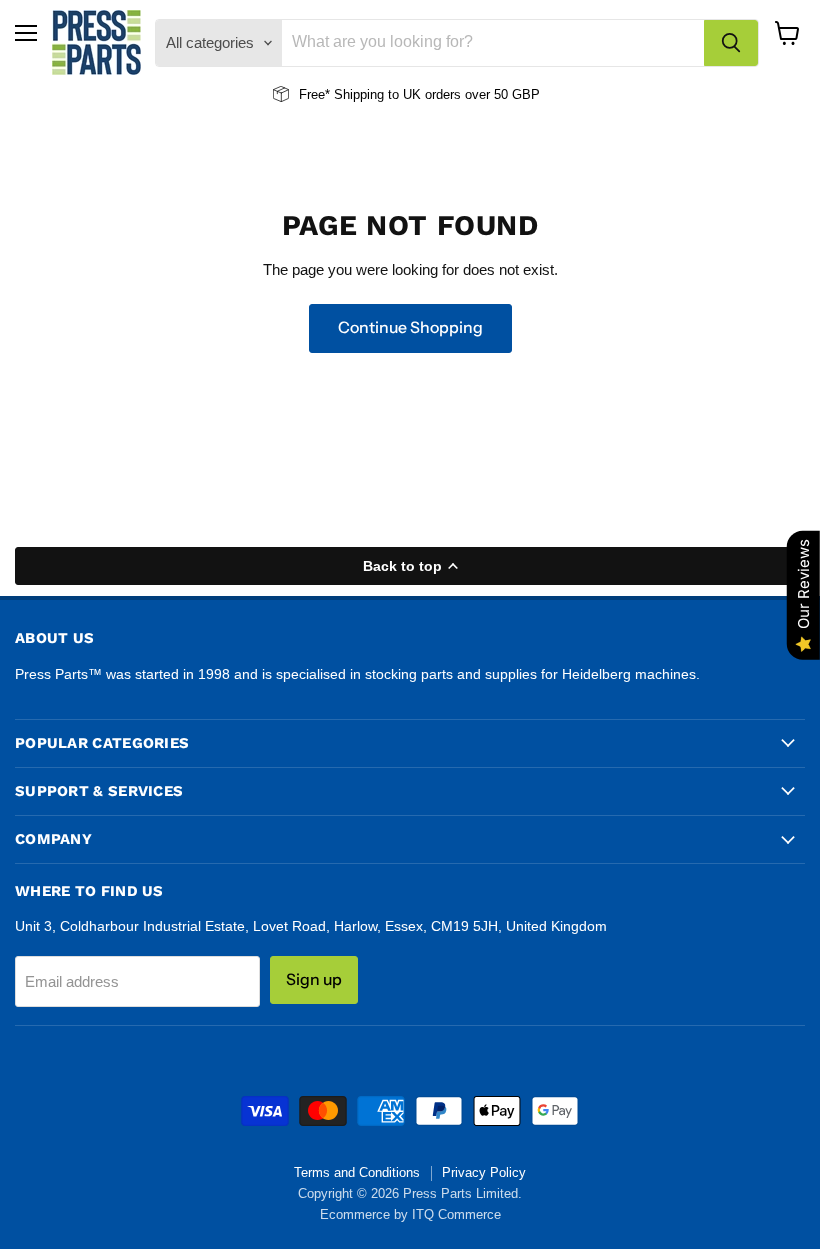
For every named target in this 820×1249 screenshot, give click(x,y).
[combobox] (493, 43)
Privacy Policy (484, 1172)
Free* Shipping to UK (360, 94)
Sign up (314, 979)
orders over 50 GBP (480, 94)
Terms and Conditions (357, 1172)
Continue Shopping (410, 327)
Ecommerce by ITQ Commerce (410, 1214)
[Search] (731, 43)
